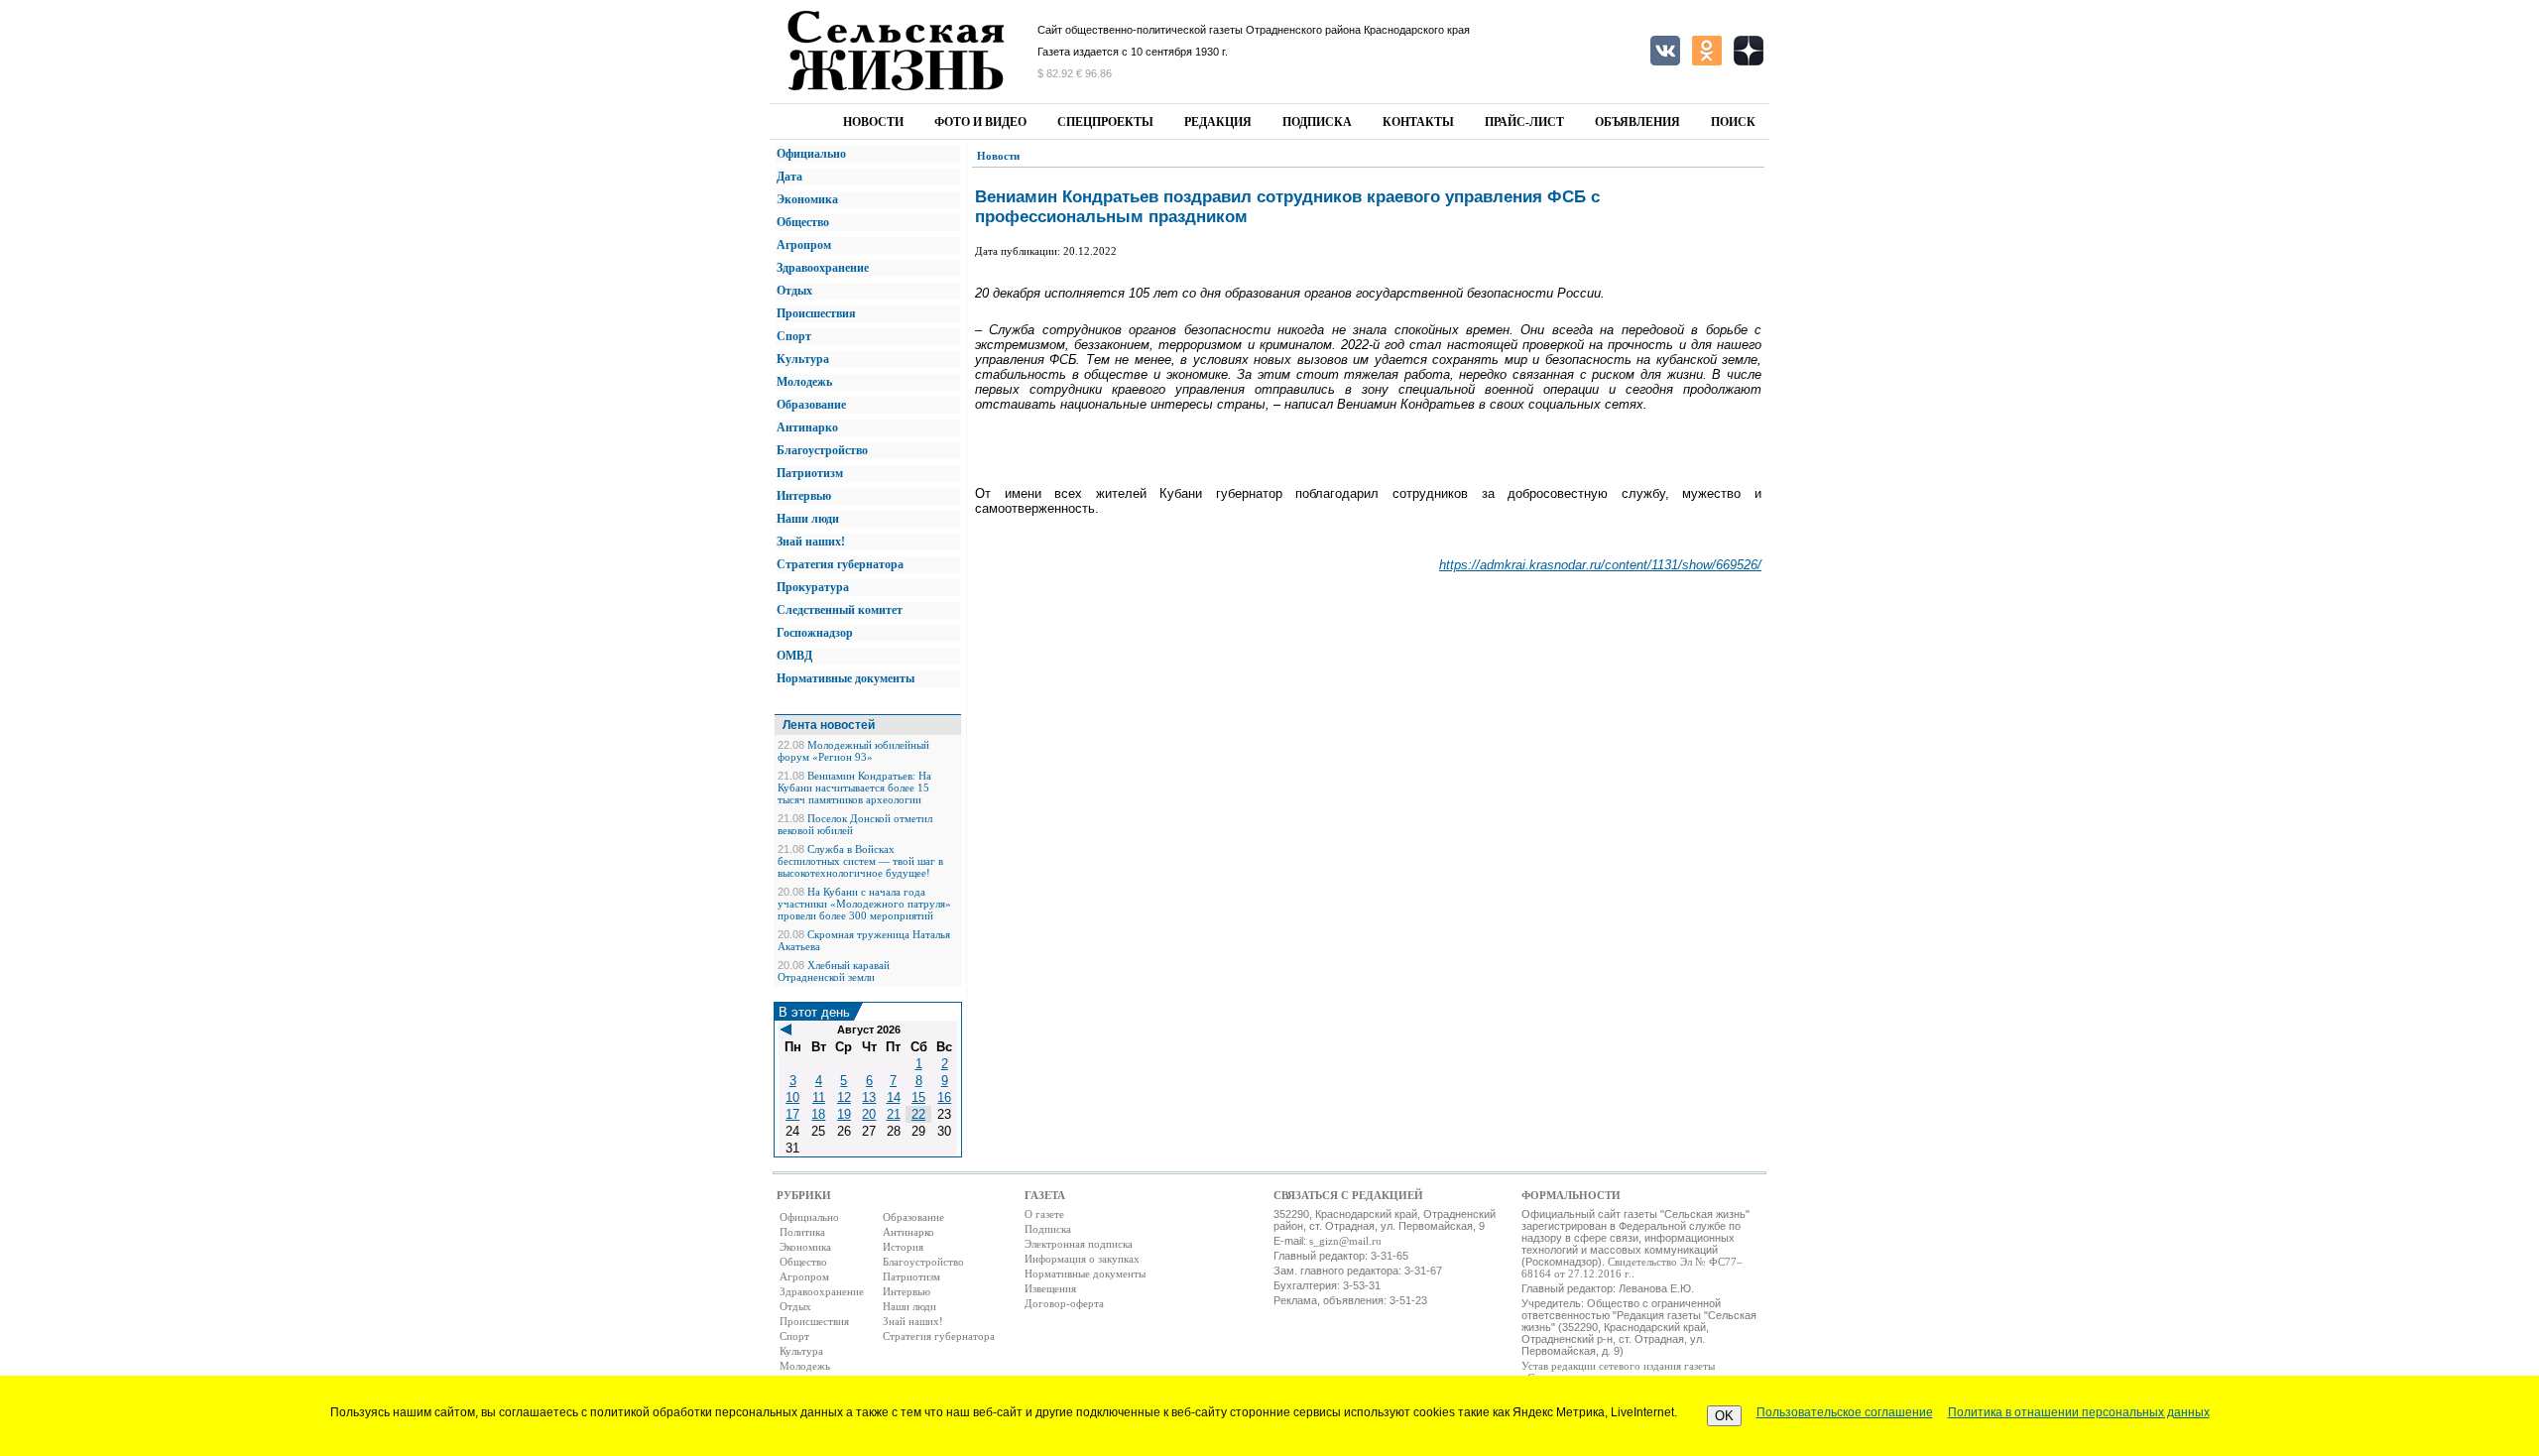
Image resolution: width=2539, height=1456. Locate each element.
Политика (802, 1232)
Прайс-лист (1524, 122)
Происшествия (816, 313)
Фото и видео (980, 122)
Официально (811, 154)
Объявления (1637, 122)
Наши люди (808, 519)
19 (844, 1114)
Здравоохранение (823, 268)
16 (944, 1097)
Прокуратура (813, 587)
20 (869, 1114)
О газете (1044, 1214)
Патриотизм (810, 473)
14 (894, 1097)
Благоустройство (822, 450)
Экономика (807, 199)
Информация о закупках (1082, 1259)
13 (869, 1097)
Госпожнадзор (815, 633)
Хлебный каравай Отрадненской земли (834, 971)
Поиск (1733, 122)
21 (894, 1114)
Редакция (1218, 122)
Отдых (794, 291)
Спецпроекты (1105, 122)
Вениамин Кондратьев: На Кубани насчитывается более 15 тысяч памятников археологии (854, 788)
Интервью (804, 496)
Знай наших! (811, 542)
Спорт (794, 336)
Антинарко (807, 427)
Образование (811, 405)
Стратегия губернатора (840, 564)
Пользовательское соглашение (1845, 1412)
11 (819, 1097)
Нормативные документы (846, 678)
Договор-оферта (1064, 1303)
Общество (803, 222)
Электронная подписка (1079, 1244)
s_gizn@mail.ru (1345, 1241)
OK (1724, 1416)
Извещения (1050, 1288)
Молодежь (804, 382)
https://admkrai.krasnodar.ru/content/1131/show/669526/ (1600, 565)
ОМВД (794, 656)
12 (844, 1097)
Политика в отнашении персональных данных (2079, 1412)
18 (818, 1114)
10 (792, 1097)
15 (918, 1097)
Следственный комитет (840, 610)
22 (918, 1114)
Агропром (804, 245)
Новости (873, 122)
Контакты (1418, 122)
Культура (803, 359)
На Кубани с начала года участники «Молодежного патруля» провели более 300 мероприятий (864, 904)
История (903, 1247)
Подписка (1317, 122)
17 (792, 1114)
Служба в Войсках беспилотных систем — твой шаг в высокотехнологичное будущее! (860, 861)
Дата (789, 177)
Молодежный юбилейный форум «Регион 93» (853, 751)
